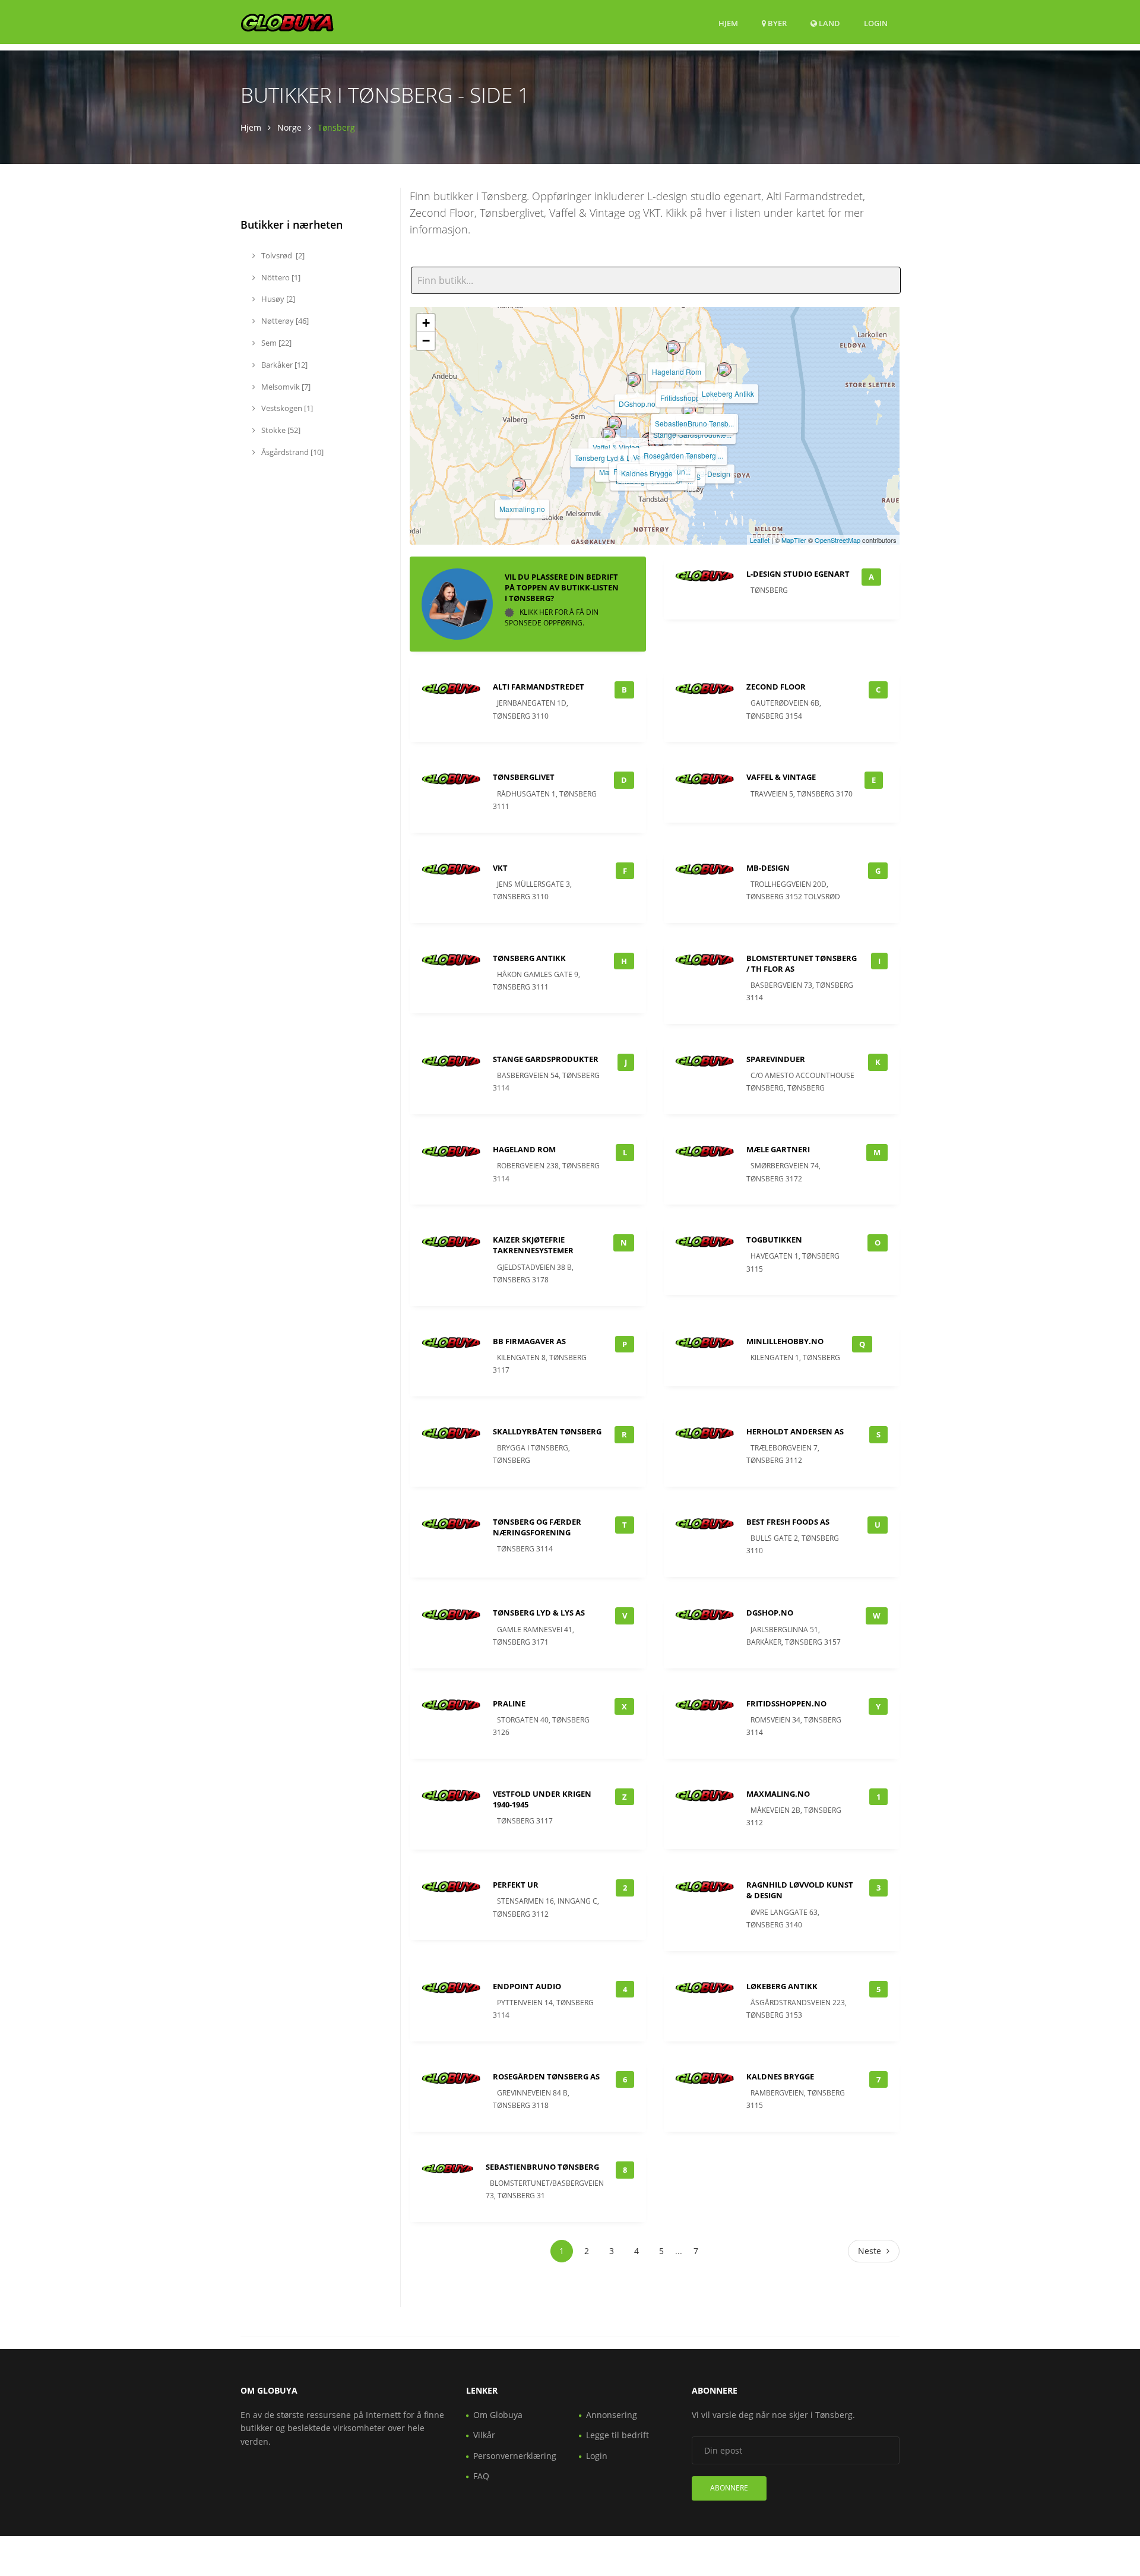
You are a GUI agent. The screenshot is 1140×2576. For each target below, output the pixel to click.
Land (829, 23)
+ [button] (426, 323)
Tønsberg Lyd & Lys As (539, 1613)
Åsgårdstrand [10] (292, 452)
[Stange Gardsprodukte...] (689, 410)
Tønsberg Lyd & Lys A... (612, 458)
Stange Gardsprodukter (546, 1059)
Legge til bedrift (617, 2435)
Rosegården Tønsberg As (546, 2076)
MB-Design (712, 474)
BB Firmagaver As (529, 1341)
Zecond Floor (776, 687)
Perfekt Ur (516, 1885)
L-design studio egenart (798, 574)
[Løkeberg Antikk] (724, 369)
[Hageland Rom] (673, 347)
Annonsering (612, 2415)
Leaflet (760, 540)
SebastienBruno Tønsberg (542, 2167)
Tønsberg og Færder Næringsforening (537, 1527)
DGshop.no (637, 404)
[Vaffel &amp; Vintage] (615, 423)
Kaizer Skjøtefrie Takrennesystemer (533, 1245)
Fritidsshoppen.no (689, 398)
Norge (289, 127)
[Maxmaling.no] (519, 485)
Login (876, 23)
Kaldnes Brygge (647, 473)
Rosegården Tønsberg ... (683, 455)
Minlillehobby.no (785, 1341)
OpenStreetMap (837, 540)
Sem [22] (275, 343)
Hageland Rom (677, 372)
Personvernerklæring (515, 2456)
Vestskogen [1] (286, 408)
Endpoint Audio (527, 1986)
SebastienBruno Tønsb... (694, 423)
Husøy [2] (277, 299)
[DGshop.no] (634, 380)
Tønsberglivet (524, 777)
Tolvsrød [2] (282, 255)
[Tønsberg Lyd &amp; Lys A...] (609, 434)
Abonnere (729, 2488)
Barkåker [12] (284, 365)
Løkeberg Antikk (728, 393)
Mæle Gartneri (778, 1149)
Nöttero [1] (280, 277)
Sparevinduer (776, 1059)
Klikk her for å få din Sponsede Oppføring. (552, 617)
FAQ (481, 2476)
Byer (776, 23)
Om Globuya (498, 2415)
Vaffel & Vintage (618, 447)
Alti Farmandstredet (539, 687)
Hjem (728, 23)
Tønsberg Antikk (529, 958)
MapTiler (794, 540)
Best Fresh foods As (788, 1522)
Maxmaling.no (522, 509)
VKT (500, 868)
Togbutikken (774, 1240)
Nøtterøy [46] (284, 321)
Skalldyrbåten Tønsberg (547, 1431)
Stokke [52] (280, 430)
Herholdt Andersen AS (795, 1431)
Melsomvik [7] (285, 387)
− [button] (426, 341)
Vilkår (484, 2435)
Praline (509, 1703)
